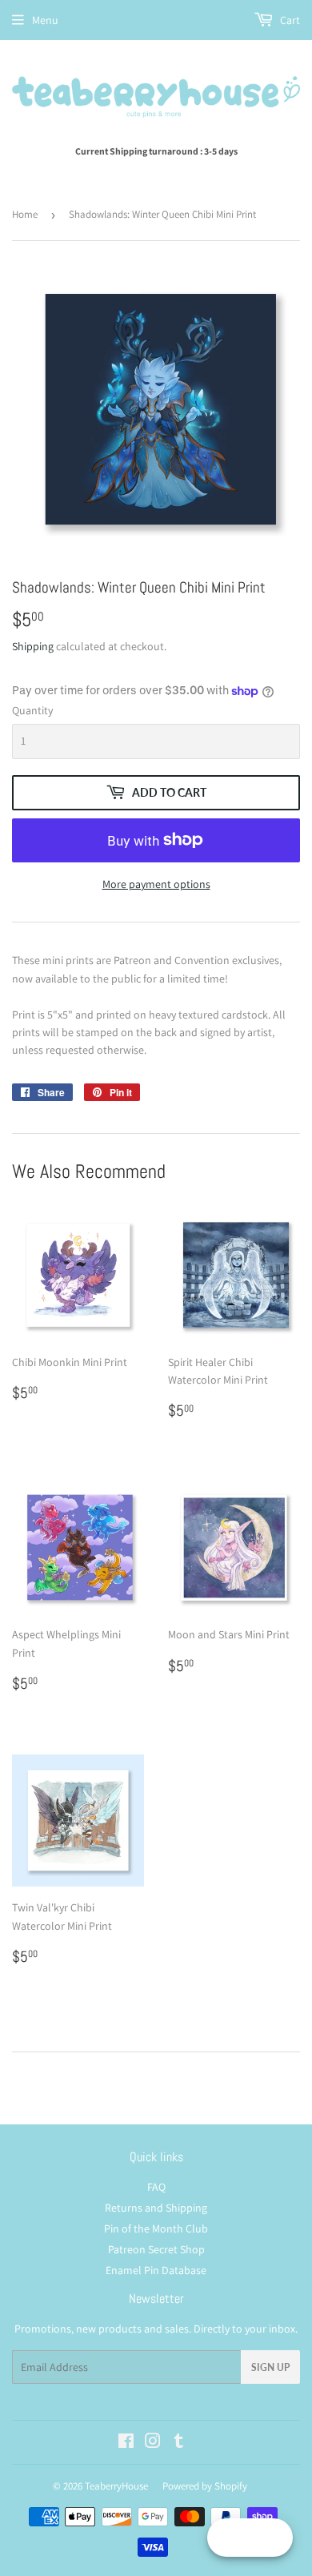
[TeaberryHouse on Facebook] (126, 2443)
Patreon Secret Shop (156, 2249)
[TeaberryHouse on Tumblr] (179, 2443)
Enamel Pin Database (156, 2270)
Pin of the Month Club (156, 2228)
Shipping (33, 646)
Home (25, 214)
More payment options (156, 884)
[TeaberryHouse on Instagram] (153, 2443)
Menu (45, 20)
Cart (289, 20)
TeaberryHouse (116, 2486)
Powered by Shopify (205, 2486)
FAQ (156, 2187)
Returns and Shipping (156, 2208)
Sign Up (270, 2367)
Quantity (32, 710)
